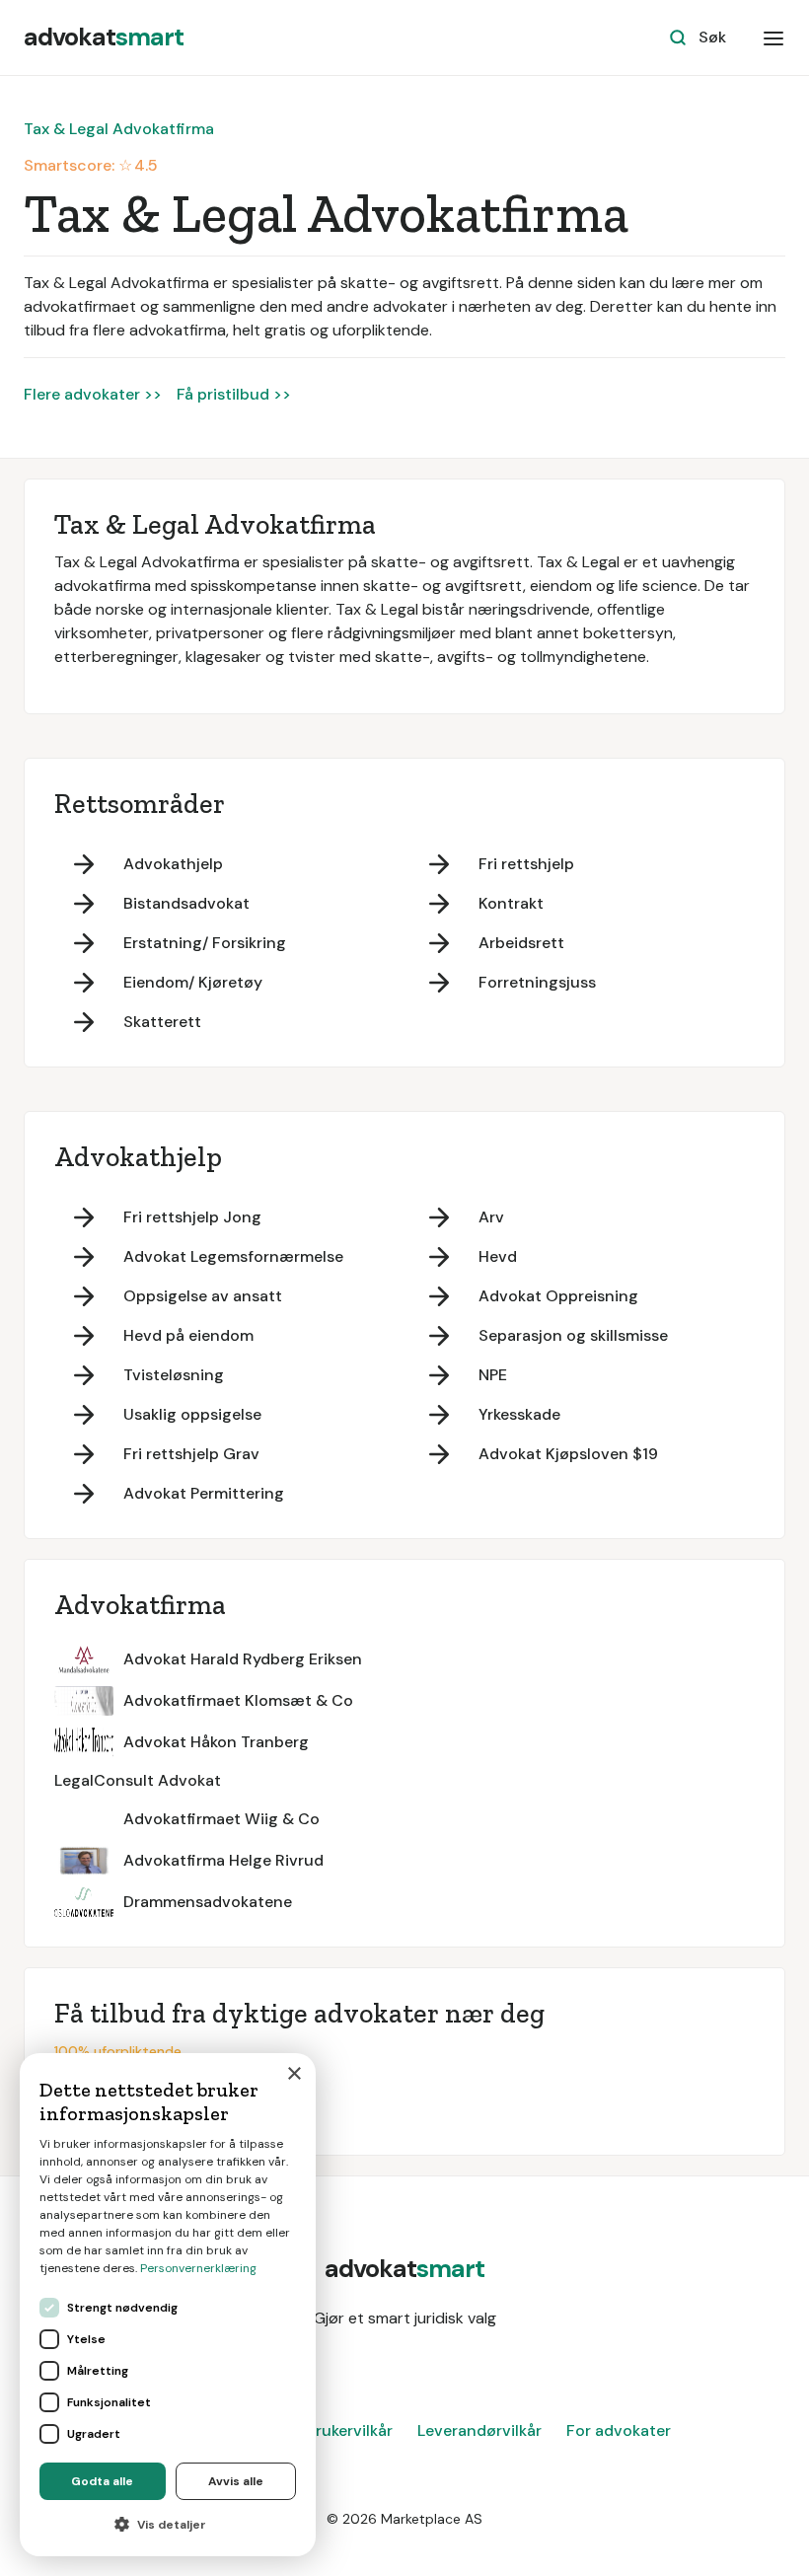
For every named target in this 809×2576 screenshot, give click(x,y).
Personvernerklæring (198, 2268)
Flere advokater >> (93, 394)
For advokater (619, 2430)
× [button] (294, 2074)
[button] (773, 37)
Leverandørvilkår (479, 2430)
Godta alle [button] (102, 2481)
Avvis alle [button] (236, 2481)
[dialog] (168, 2305)
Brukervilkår (349, 2430)
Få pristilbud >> (234, 394)
